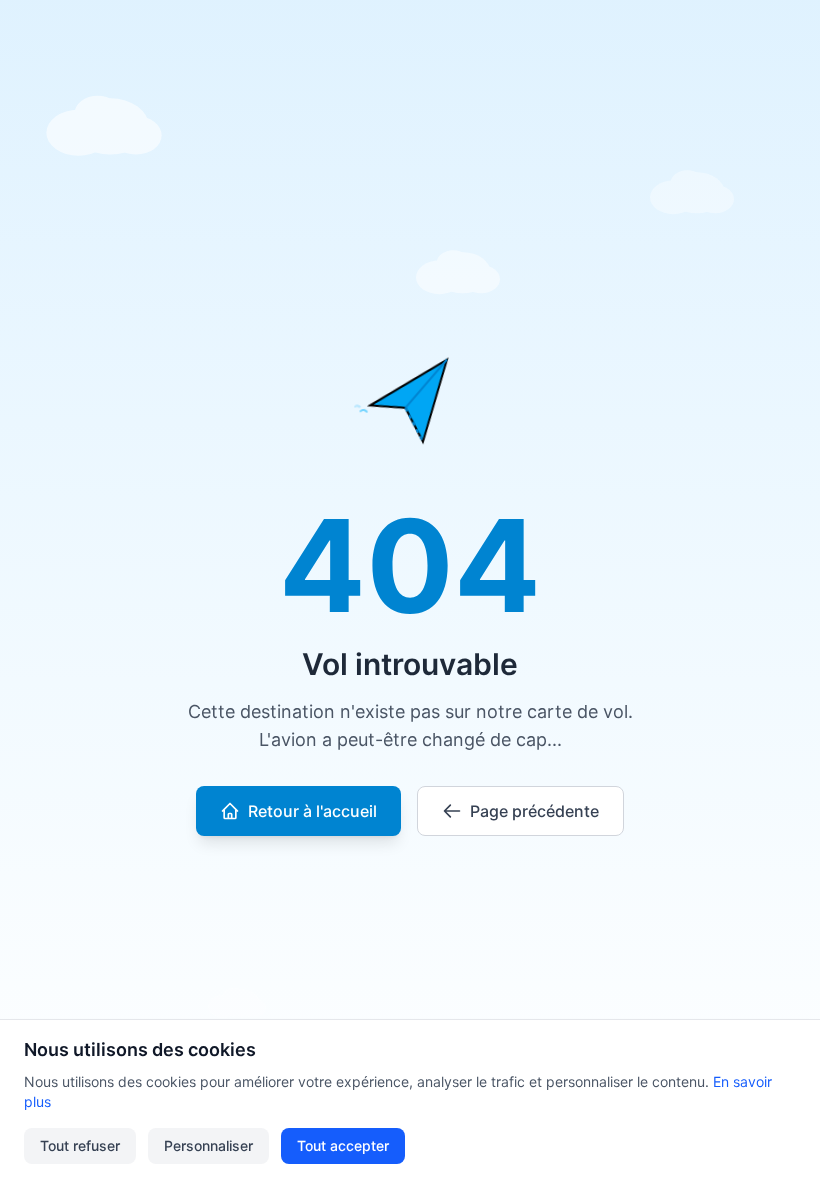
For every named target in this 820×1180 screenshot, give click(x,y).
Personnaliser (208, 1145)
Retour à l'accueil (312, 811)
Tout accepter (343, 1145)
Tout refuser (80, 1145)
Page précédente (534, 811)
